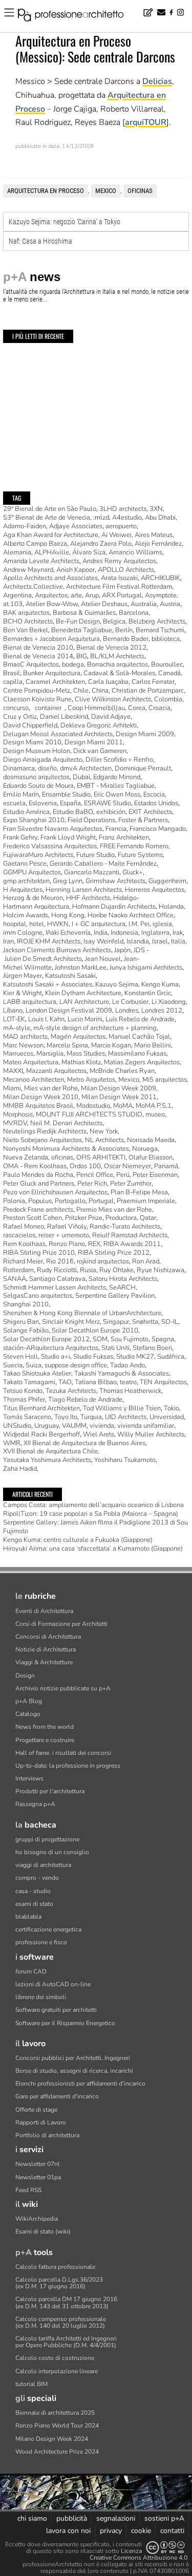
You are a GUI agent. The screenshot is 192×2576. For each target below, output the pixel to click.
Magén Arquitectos (78, 1037)
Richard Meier (23, 1261)
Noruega (145, 1149)
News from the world (45, 1727)
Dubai (81, 777)
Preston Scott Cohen (33, 1218)
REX (94, 1244)
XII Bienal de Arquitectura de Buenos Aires (84, 1443)
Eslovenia (43, 803)
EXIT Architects (150, 812)
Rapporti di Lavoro (41, 2122)
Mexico (106, 191)
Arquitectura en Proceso (46, 191)
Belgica (114, 621)
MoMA (123, 1106)
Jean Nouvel (103, 959)
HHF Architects (88, 898)
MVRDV (15, 1123)
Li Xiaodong (169, 1002)
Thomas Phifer (24, 1400)
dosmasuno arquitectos (36, 777)
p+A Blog (29, 1701)
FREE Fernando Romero (134, 846)
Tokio (172, 1408)
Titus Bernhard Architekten (41, 1408)
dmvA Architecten (86, 768)
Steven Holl (20, 1357)
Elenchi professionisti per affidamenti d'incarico (80, 2084)
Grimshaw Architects (115, 881)
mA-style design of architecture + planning (95, 1028)
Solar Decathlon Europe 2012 (46, 1339)
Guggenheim (167, 881)
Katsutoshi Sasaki (70, 976)
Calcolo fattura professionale (55, 2267)
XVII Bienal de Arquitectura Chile (50, 1451)
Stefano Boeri (152, 1348)
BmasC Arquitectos (31, 664)
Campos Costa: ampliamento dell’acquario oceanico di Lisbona (93, 1505)
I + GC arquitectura (99, 924)
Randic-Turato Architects (125, 1227)
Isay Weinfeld (103, 941)
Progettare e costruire (45, 1740)
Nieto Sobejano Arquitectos (42, 1140)
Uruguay (47, 1426)
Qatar (148, 1218)
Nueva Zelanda (26, 1157)
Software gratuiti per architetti (56, 2010)
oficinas (140, 191)
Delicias (157, 81)
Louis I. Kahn (46, 1019)
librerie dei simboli (41, 1997)
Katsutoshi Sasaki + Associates (48, 984)
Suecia (13, 1365)
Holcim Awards (26, 915)
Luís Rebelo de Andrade (140, 1019)
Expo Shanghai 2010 (34, 820)
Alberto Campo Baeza (35, 544)
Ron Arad (146, 1261)
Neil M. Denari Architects (66, 1123)
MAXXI (13, 1071)
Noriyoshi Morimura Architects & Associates (66, 1149)
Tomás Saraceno (27, 1417)
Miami (12, 1088)
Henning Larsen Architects (84, 890)
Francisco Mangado (158, 829)
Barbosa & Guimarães (84, 613)
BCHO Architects (28, 621)
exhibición (111, 812)
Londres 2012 (162, 1011)
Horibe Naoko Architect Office (131, 915)
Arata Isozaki (119, 578)
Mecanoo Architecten (34, 1080)
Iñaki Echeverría (68, 933)
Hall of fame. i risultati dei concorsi (63, 1753)
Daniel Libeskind (64, 717)
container (48, 708)
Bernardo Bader (126, 639)
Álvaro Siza (89, 552)
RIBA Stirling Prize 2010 (39, 1253)
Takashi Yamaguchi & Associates (122, 1373)
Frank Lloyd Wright (68, 838)
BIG (82, 656)
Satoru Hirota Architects (123, 1279)
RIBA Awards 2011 (132, 1244)
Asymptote (161, 595)
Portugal (101, 1201)
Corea (137, 708)
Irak (178, 933)
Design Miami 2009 (145, 734)
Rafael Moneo (24, 1227)
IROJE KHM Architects (49, 941)
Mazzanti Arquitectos (56, 1071)
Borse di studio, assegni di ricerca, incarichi (74, 2071)
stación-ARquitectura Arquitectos (51, 1348)
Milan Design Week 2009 (119, 1088)
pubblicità (72, 2518)
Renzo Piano (67, 1244)
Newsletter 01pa (38, 2177)
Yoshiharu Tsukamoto (125, 1460)
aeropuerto (121, 526)
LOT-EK (14, 1019)
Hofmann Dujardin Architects (114, 907)
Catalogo (28, 1714)
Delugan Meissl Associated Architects (58, 734)
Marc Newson (23, 1045)
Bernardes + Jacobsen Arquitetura (51, 639)
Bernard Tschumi (160, 630)
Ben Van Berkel (26, 630)
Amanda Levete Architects (41, 561)
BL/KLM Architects (117, 656)
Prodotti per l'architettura (50, 1791)
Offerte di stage (36, 2110)
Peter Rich (92, 1184)
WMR (12, 1443)
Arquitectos (51, 595)
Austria (170, 604)
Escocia (154, 795)
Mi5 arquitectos (165, 1080)
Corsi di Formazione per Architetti (61, 1624)
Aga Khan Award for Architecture (51, 535)
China (100, 691)
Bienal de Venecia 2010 (38, 648)
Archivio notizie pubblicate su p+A (63, 1688)
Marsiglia (50, 1054)
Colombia (168, 699)
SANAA (15, 1279)
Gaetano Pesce (25, 864)
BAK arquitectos (26, 613)
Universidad (167, 1417)
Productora (121, 1218)
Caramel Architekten (55, 682)
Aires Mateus (154, 535)
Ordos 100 (85, 1166)
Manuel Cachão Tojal (139, 1037)
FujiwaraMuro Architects (38, 855)
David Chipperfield (30, 725)
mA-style (17, 1028)
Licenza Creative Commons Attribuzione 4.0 (138, 2554)
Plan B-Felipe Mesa (139, 1192)
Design (25, 1676)
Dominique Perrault (143, 768)
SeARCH (122, 1287)
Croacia (159, 708)
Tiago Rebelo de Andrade (85, 1400)
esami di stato (34, 1904)
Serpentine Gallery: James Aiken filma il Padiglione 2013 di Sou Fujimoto (95, 1527)
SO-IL (170, 1322)
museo (155, 1114)
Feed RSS (28, 2190)
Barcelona (134, 613)
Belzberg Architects (157, 621)
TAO (65, 1382)
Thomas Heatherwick (130, 1391)
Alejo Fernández (158, 544)
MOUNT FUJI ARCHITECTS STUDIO (89, 1114)
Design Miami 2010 (32, 742)
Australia (144, 604)
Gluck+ (133, 872)
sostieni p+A (164, 2518)
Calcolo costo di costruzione (55, 2358)
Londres (127, 1011)
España (70, 803)
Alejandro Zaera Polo (101, 544)
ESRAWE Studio (108, 803)
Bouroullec (167, 664)
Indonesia (124, 933)
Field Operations (91, 820)
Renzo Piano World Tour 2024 (57, 2425)
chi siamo (32, 2518)
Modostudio (93, 1106)
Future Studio (95, 855)
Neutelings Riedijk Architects (45, 1131)
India (101, 933)
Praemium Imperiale (146, 1201)
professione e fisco (41, 1942)
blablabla (28, 1917)
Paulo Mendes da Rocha (38, 1175)
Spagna (163, 1339)
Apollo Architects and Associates (50, 578)
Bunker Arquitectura (52, 673)
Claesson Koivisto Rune (37, 699)
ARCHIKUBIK (161, 578)
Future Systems (140, 855)
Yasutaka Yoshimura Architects (47, 1460)
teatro (128, 1382)
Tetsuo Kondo (23, 1391)
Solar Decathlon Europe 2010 (95, 1330)
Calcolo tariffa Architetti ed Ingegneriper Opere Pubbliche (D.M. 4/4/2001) (66, 2342)
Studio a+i (56, 1357)
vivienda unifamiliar (146, 1426)
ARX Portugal (122, 595)
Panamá (166, 1166)
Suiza (34, 1365)
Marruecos (18, 1054)
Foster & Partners (143, 820)
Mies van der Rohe (51, 1088)
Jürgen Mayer (23, 976)
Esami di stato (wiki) (43, 2231)
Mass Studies (86, 1054)
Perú (123, 1175)
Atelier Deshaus (104, 604)
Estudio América (26, 812)
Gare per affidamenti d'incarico (57, 2096)
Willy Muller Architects (151, 1434)
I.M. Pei (139, 924)
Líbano (13, 1011)
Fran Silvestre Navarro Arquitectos (53, 829)
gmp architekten (26, 881)
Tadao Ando (127, 1365)
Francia (116, 829)
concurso (16, 708)
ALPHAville (52, 552)
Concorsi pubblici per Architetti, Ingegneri (73, 2058)
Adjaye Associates (76, 526)
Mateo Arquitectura (31, 1062)
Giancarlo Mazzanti (92, 872)
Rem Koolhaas (24, 1244)
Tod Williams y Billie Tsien (122, 1408)
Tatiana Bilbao (96, 1382)
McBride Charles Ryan (122, 1071)
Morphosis (18, 1114)
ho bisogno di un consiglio (52, 1852)
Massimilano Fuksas (137, 1054)
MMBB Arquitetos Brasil (38, 1106)
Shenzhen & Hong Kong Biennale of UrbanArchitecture (82, 1313)
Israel (160, 941)
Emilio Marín (21, 795)
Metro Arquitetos (91, 1080)
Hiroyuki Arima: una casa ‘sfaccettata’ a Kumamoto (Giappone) (93, 1549)
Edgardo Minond (117, 777)
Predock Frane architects (38, 1210)
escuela (14, 803)
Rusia (88, 1270)
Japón (122, 950)
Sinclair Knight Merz (71, 1322)
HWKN (58, 924)
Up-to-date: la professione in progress (68, 1766)
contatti (172, 2531)
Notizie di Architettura (46, 1649)
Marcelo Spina (67, 1045)
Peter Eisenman (155, 1175)
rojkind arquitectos (103, 1261)
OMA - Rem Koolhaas (35, 1166)
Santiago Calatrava (57, 1279)
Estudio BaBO (73, 812)
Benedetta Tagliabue (82, 630)
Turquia (91, 1417)
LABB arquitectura (30, 1002)
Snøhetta (145, 1322)
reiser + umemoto (64, 1235)
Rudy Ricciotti (57, 1270)
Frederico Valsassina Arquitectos (50, 846)
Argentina (17, 595)
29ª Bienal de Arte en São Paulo (50, 509)
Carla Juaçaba (108, 682)
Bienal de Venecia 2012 (111, 648)
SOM (100, 1339)
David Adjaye (111, 717)
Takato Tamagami (29, 1382)
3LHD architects (123, 509)
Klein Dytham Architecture (83, 993)
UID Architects (126, 1417)
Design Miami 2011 (94, 742)
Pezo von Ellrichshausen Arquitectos (55, 1192)
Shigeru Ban (21, 1322)
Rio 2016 (60, 1261)
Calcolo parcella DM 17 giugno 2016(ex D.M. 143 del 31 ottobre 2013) (66, 2302)
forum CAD (31, 1971)
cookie (141, 2531)
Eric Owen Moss (117, 795)
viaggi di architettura (43, 1865)
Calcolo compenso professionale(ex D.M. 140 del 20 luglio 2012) (61, 2322)
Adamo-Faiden (25, 526)
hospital (15, 924)
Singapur (116, 1322)
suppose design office (76, 1365)
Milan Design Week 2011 (119, 1097)
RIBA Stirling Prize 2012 (114, 1253)
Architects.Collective (33, 587)
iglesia (162, 924)
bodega (73, 664)
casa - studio (33, 1891)
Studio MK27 (135, 1357)
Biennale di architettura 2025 (55, 2413)
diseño (47, 768)
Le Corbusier (130, 1002)
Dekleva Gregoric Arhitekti (99, 725)
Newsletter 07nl (38, 2164)
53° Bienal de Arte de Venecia (47, 518)
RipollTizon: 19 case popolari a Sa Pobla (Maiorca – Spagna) (91, 1514)
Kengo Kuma (160, 984)
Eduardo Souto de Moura (38, 786)
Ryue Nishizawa (161, 1270)
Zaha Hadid (20, 1469)
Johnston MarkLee (81, 968)
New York (104, 1131)
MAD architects (25, 1037)
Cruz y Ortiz (20, 717)
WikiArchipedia (37, 2219)
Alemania (17, 552)
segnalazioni (116, 2518)
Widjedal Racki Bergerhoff (41, 1434)
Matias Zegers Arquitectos (142, 1062)
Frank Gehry (20, 838)
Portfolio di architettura (47, 2135)
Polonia (14, 1201)
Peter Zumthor (131, 1184)
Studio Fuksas (93, 1357)
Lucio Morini (85, 1019)
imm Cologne (23, 933)
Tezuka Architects (71, 1391)
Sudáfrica (171, 1357)
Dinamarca (19, 768)
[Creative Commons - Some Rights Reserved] (165, 2548)
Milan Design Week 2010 (41, 1097)
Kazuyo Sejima (117, 984)
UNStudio (17, 1426)
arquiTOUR (146, 122)
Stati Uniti (115, 1348)
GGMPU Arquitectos (32, 872)
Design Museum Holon (37, 751)
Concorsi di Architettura (48, 1637)
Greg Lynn (68, 881)
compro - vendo (37, 1878)
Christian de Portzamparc (148, 691)
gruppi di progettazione (47, 1839)
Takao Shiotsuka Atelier (37, 1373)
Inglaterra (155, 933)
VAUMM (74, 1426)
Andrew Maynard (28, 570)
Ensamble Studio (66, 795)
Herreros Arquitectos (155, 890)
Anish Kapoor (76, 570)
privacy (111, 2531)
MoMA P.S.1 (154, 1106)
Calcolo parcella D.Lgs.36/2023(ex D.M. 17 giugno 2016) (59, 2283)
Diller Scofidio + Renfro (119, 760)
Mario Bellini (153, 1045)
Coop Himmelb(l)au (96, 708)
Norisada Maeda (151, 1140)
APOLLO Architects (126, 570)
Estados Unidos (156, 803)
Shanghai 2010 (26, 1304)
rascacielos (19, 1235)
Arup (92, 595)
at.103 (13, 604)
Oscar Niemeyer (127, 1166)
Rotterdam (18, 1270)
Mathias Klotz (81, 1062)
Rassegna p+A (35, 1804)
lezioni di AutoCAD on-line (53, 1984)
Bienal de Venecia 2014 (38, 656)
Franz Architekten (124, 838)
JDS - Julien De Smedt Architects (76, 954)
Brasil (12, 673)
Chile (81, 691)
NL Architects (104, 1140)
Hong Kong (68, 915)
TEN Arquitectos (163, 1382)
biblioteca (166, 639)
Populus (40, 1201)
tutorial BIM (31, 2384)
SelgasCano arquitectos (38, 1296)
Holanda (171, 907)
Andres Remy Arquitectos (119, 561)
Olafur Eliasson (151, 1157)
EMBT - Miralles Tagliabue (116, 786)
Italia (178, 941)
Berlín (124, 630)
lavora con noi (68, 2531)
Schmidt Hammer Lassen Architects (55, 1287)
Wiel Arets (99, 1434)
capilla (13, 682)
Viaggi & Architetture (44, 1662)
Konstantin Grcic (148, 993)
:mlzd (101, 518)
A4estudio (127, 518)
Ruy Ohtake (116, 1270)
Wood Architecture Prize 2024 (57, 2452)
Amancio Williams (135, 552)
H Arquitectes (23, 890)
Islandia (138, 941)
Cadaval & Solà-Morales (119, 673)
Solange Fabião (26, 1330)
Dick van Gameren (100, 751)
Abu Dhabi (160, 518)
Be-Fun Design (78, 621)
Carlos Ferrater (153, 682)
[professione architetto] (77, 16)
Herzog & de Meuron (33, 898)
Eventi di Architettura (44, 1611)
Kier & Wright (23, 993)
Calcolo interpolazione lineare (57, 2371)
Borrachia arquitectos (118, 664)
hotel (37, 924)
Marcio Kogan (111, 1045)
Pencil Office (95, 1175)
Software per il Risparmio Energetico (65, 2023)
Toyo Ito (66, 1417)
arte (76, 595)
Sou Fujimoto (130, 1339)
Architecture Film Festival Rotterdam (119, 587)
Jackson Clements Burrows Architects (57, 950)
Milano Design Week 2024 (52, 2439)
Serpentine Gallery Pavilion (115, 1296)
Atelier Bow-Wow (52, 604)
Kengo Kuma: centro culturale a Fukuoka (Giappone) (78, 1540)
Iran (8, 941)
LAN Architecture (84, 1002)
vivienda (102, 1426)
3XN (156, 509)
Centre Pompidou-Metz (37, 691)
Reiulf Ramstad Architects (130, 1235)
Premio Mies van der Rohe (114, 1210)
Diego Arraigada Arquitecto (43, 760)
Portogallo (70, 1201)
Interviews (29, 1778)
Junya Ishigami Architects (146, 968)
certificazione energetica (48, 1929)
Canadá (169, 673)
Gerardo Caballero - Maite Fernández (103, 864)
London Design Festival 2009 (69, 1011)
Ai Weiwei (116, 535)
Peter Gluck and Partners (39, 1184)
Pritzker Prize (84, 1218)
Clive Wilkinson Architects (113, 699)
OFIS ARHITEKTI (101, 1157)
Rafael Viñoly (67, 1227)
